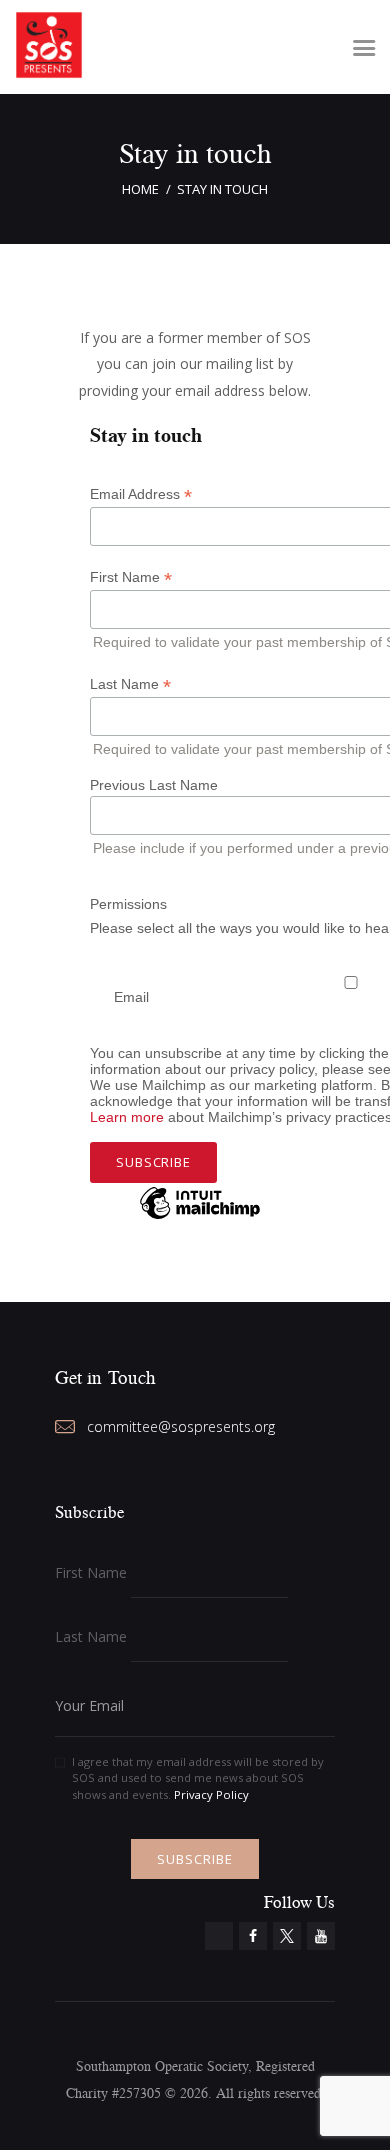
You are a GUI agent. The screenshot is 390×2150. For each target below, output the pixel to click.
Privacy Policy (211, 1794)
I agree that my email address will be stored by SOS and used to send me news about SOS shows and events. (198, 1778)
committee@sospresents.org (181, 1426)
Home (140, 189)
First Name (91, 1572)
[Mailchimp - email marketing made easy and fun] (200, 1218)
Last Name (91, 1636)
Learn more (127, 1117)
